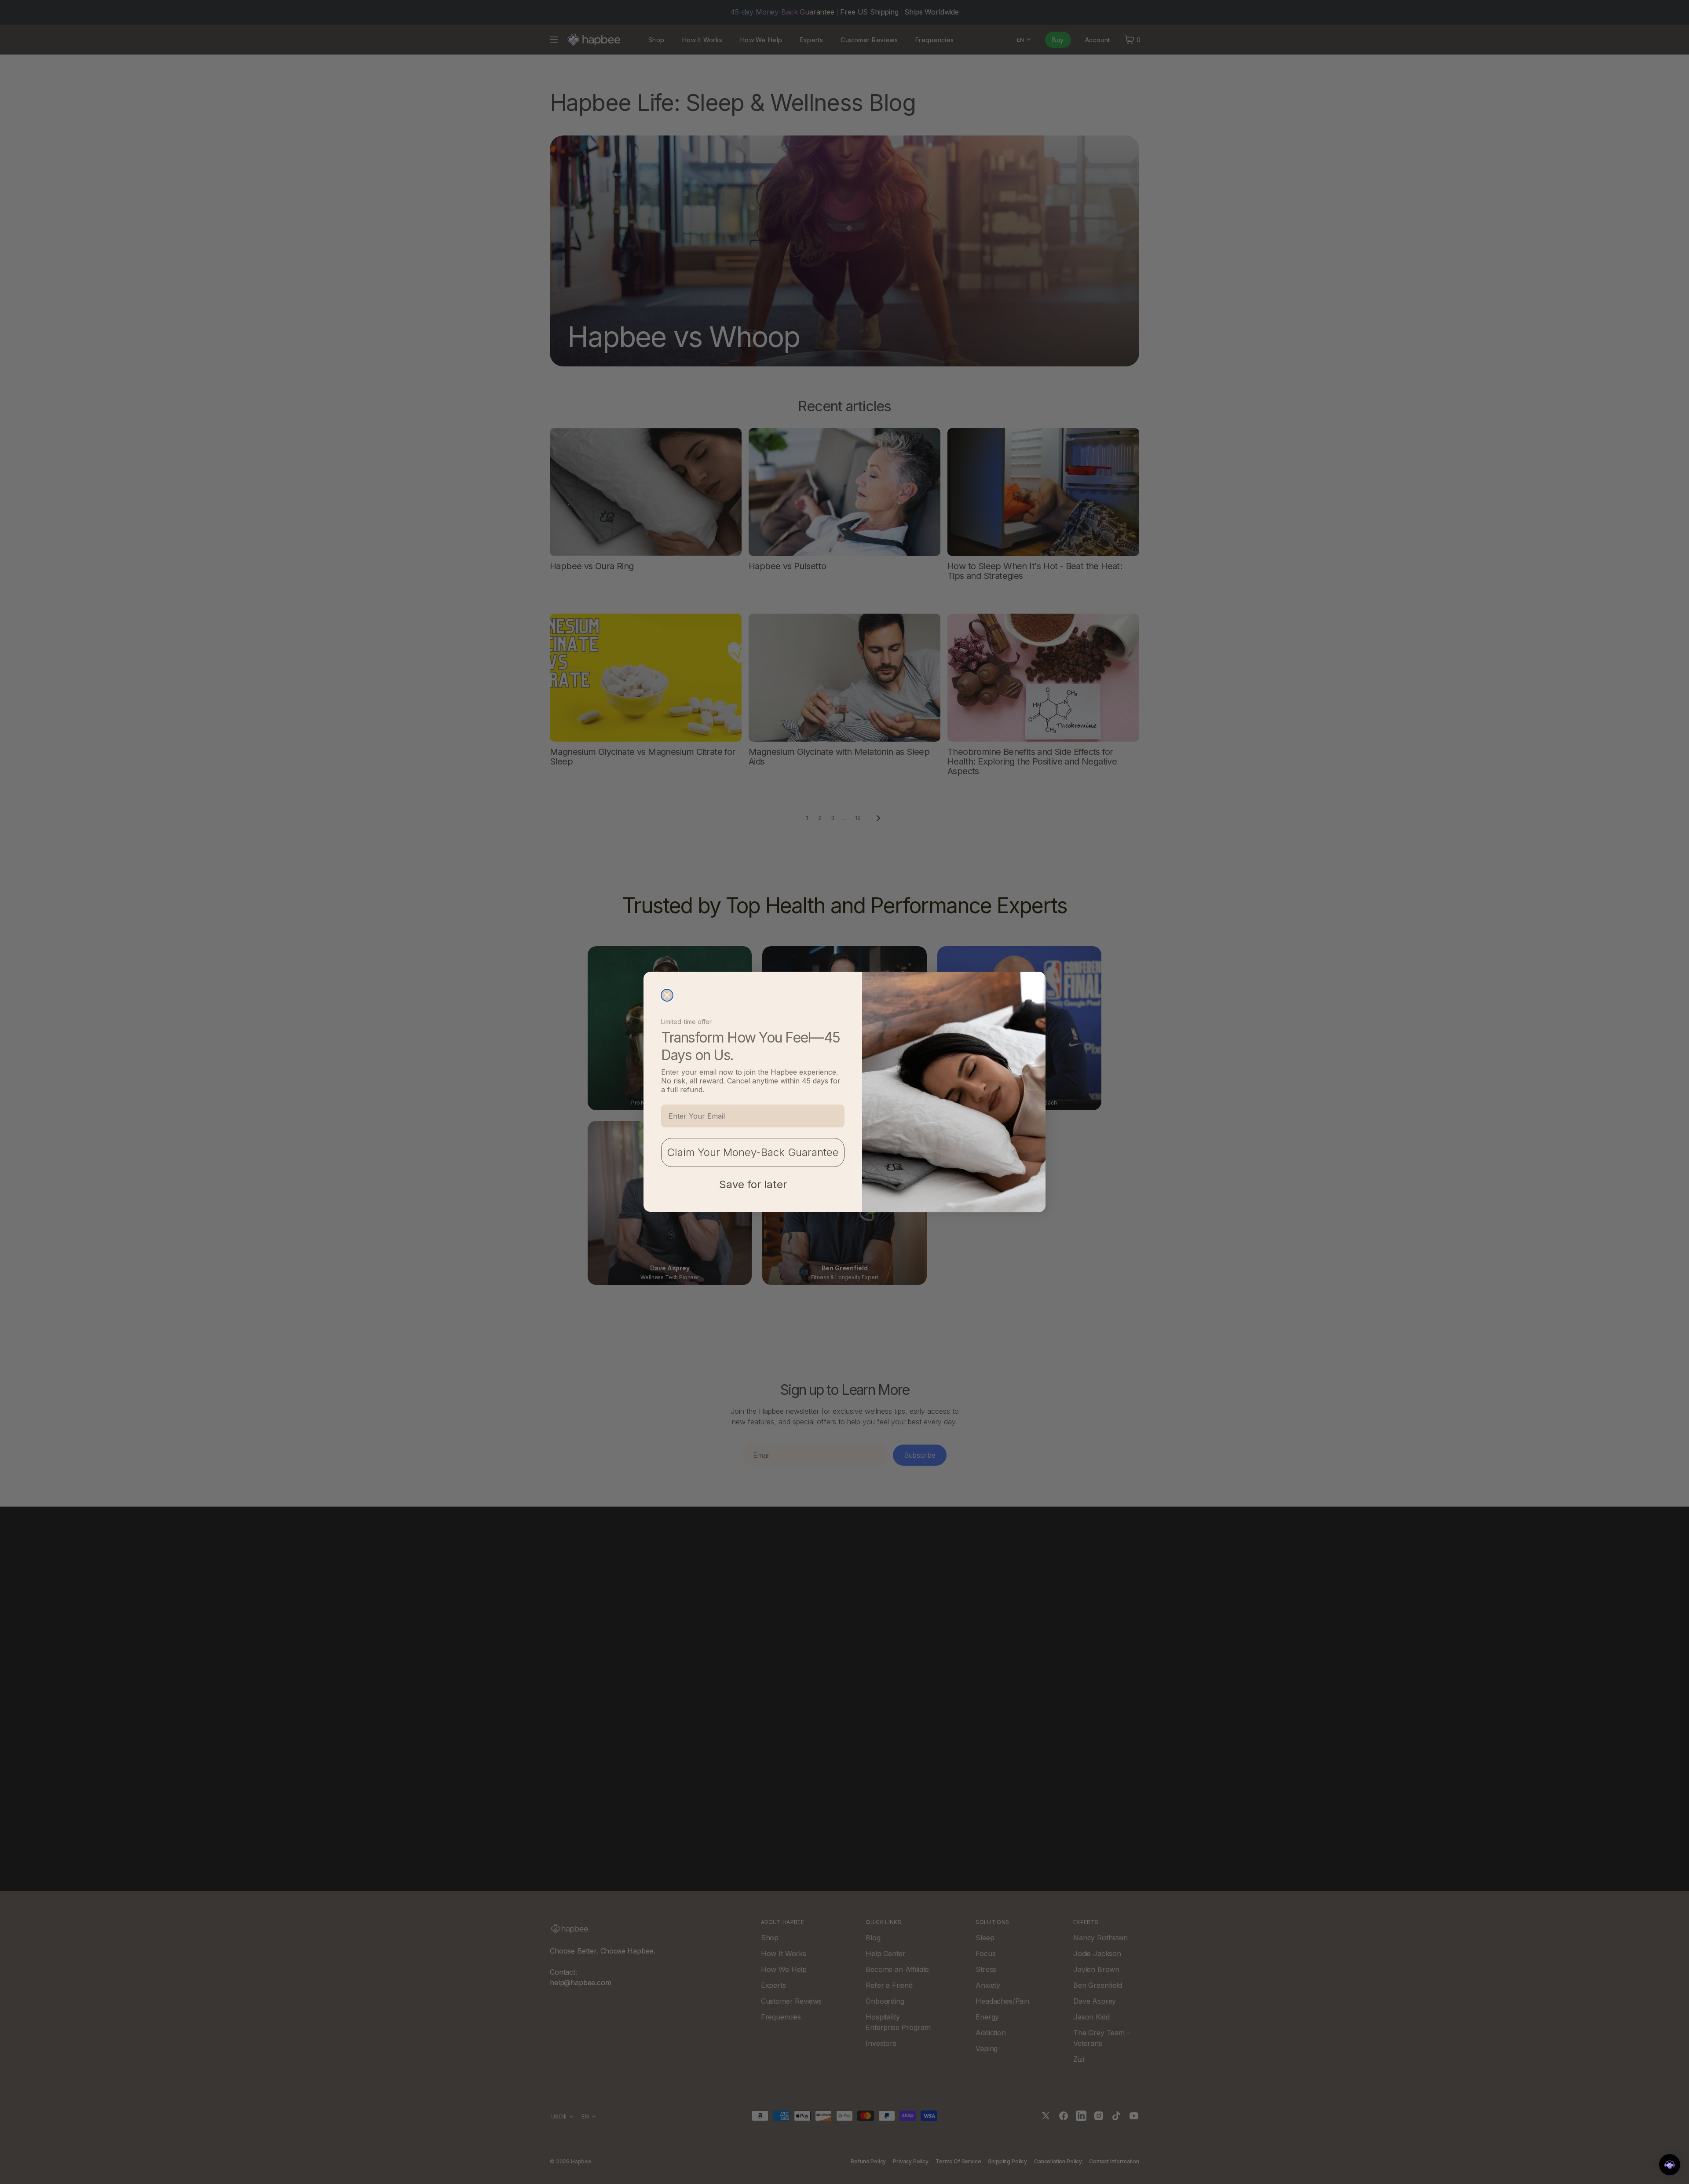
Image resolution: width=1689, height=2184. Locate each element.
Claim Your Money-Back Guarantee (753, 1153)
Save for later (753, 1185)
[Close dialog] (667, 995)
